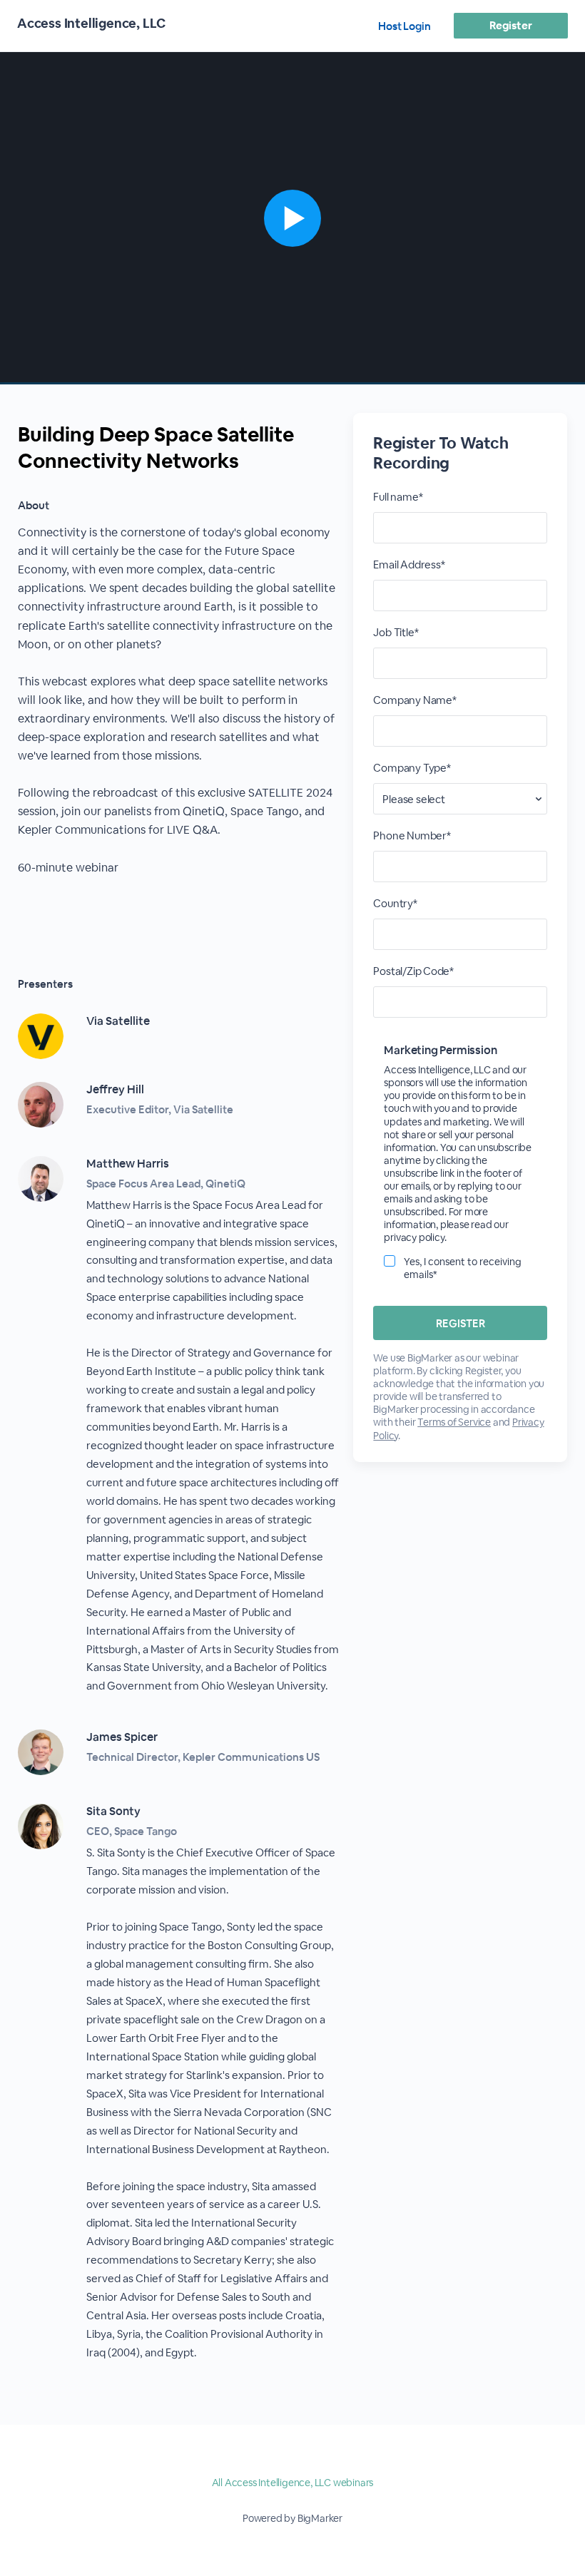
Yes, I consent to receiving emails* (463, 1268)
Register (510, 25)
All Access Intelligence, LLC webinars (293, 2483)
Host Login (405, 26)
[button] (292, 218)
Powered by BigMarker (292, 2518)
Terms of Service (454, 1422)
